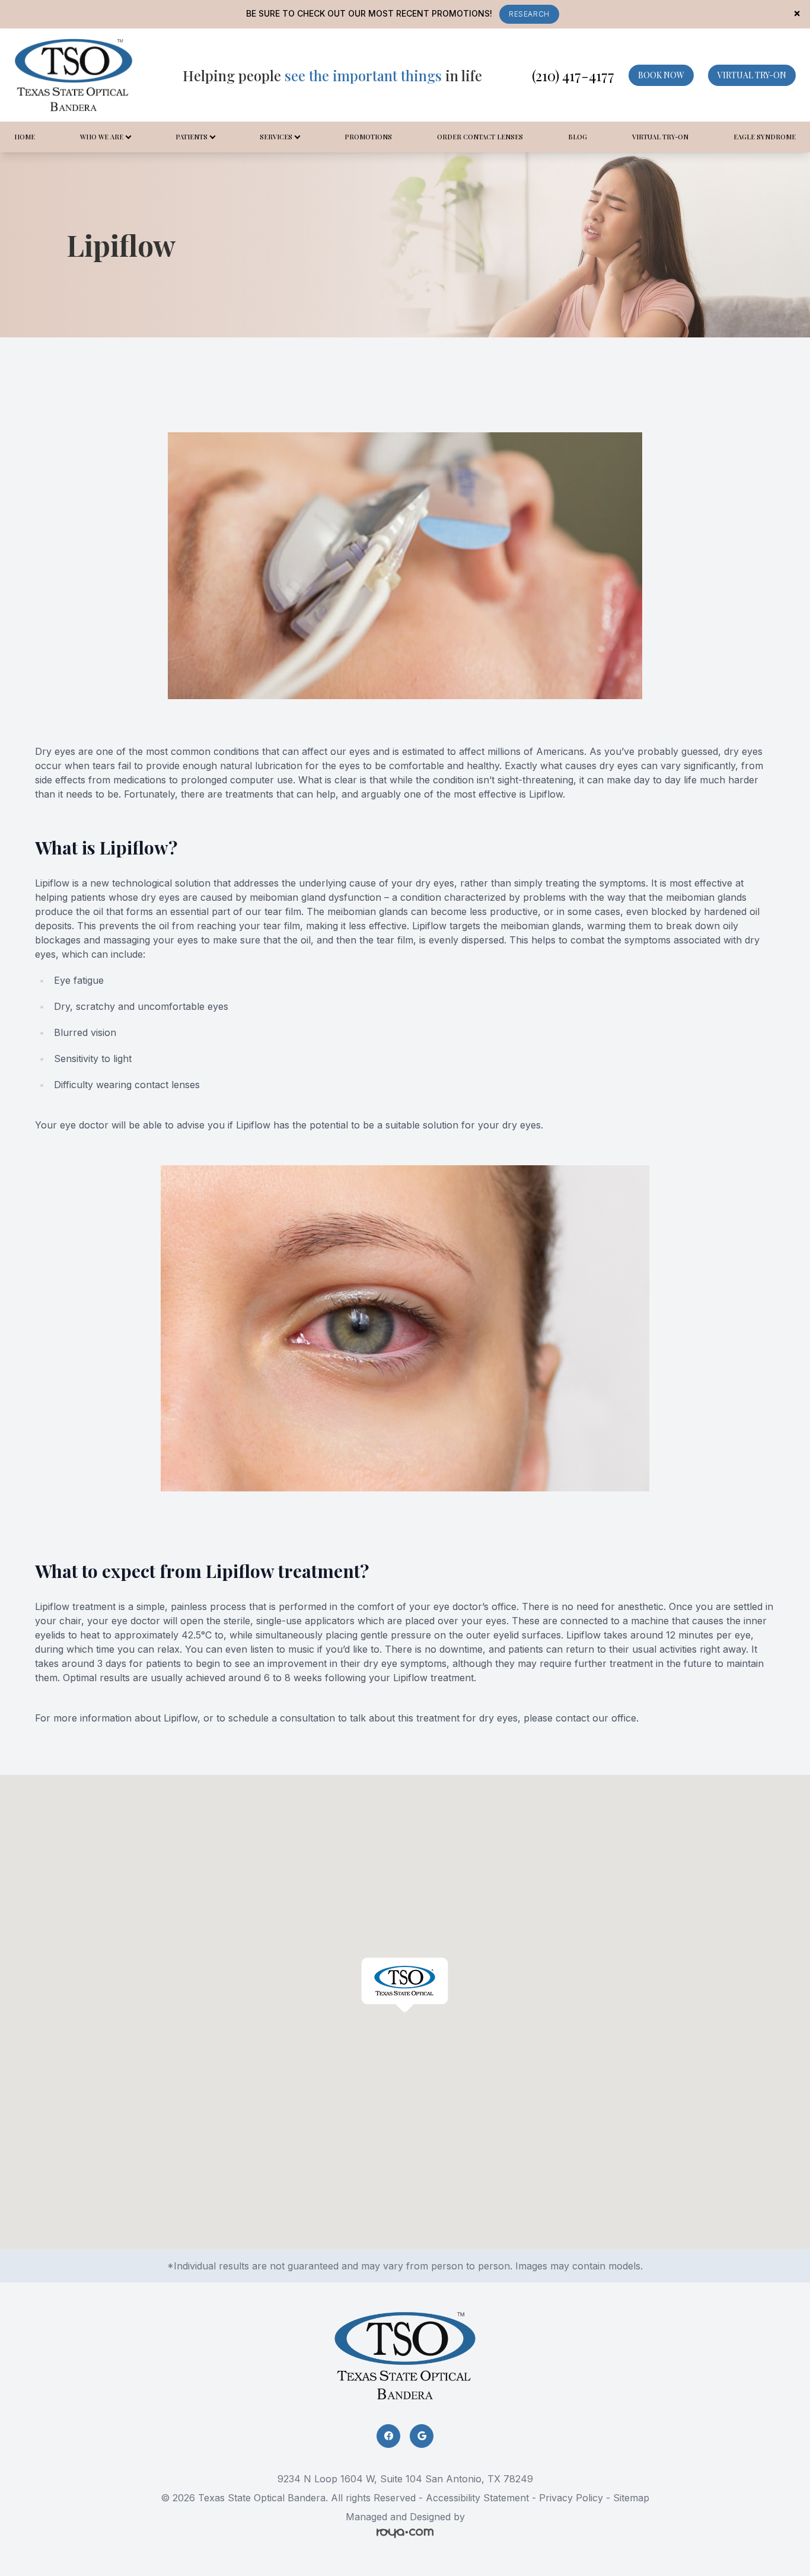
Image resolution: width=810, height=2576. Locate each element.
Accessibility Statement (477, 2498)
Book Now (661, 75)
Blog (578, 137)
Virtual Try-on (752, 75)
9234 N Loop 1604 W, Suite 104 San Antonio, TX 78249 (405, 2479)
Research (529, 14)
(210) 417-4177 (573, 75)
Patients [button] (192, 137)
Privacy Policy (571, 2498)
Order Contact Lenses (480, 137)
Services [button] (276, 137)
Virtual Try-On (660, 137)
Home (25, 137)
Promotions (368, 137)
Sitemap (631, 2498)
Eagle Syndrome (765, 137)
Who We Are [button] (102, 137)
